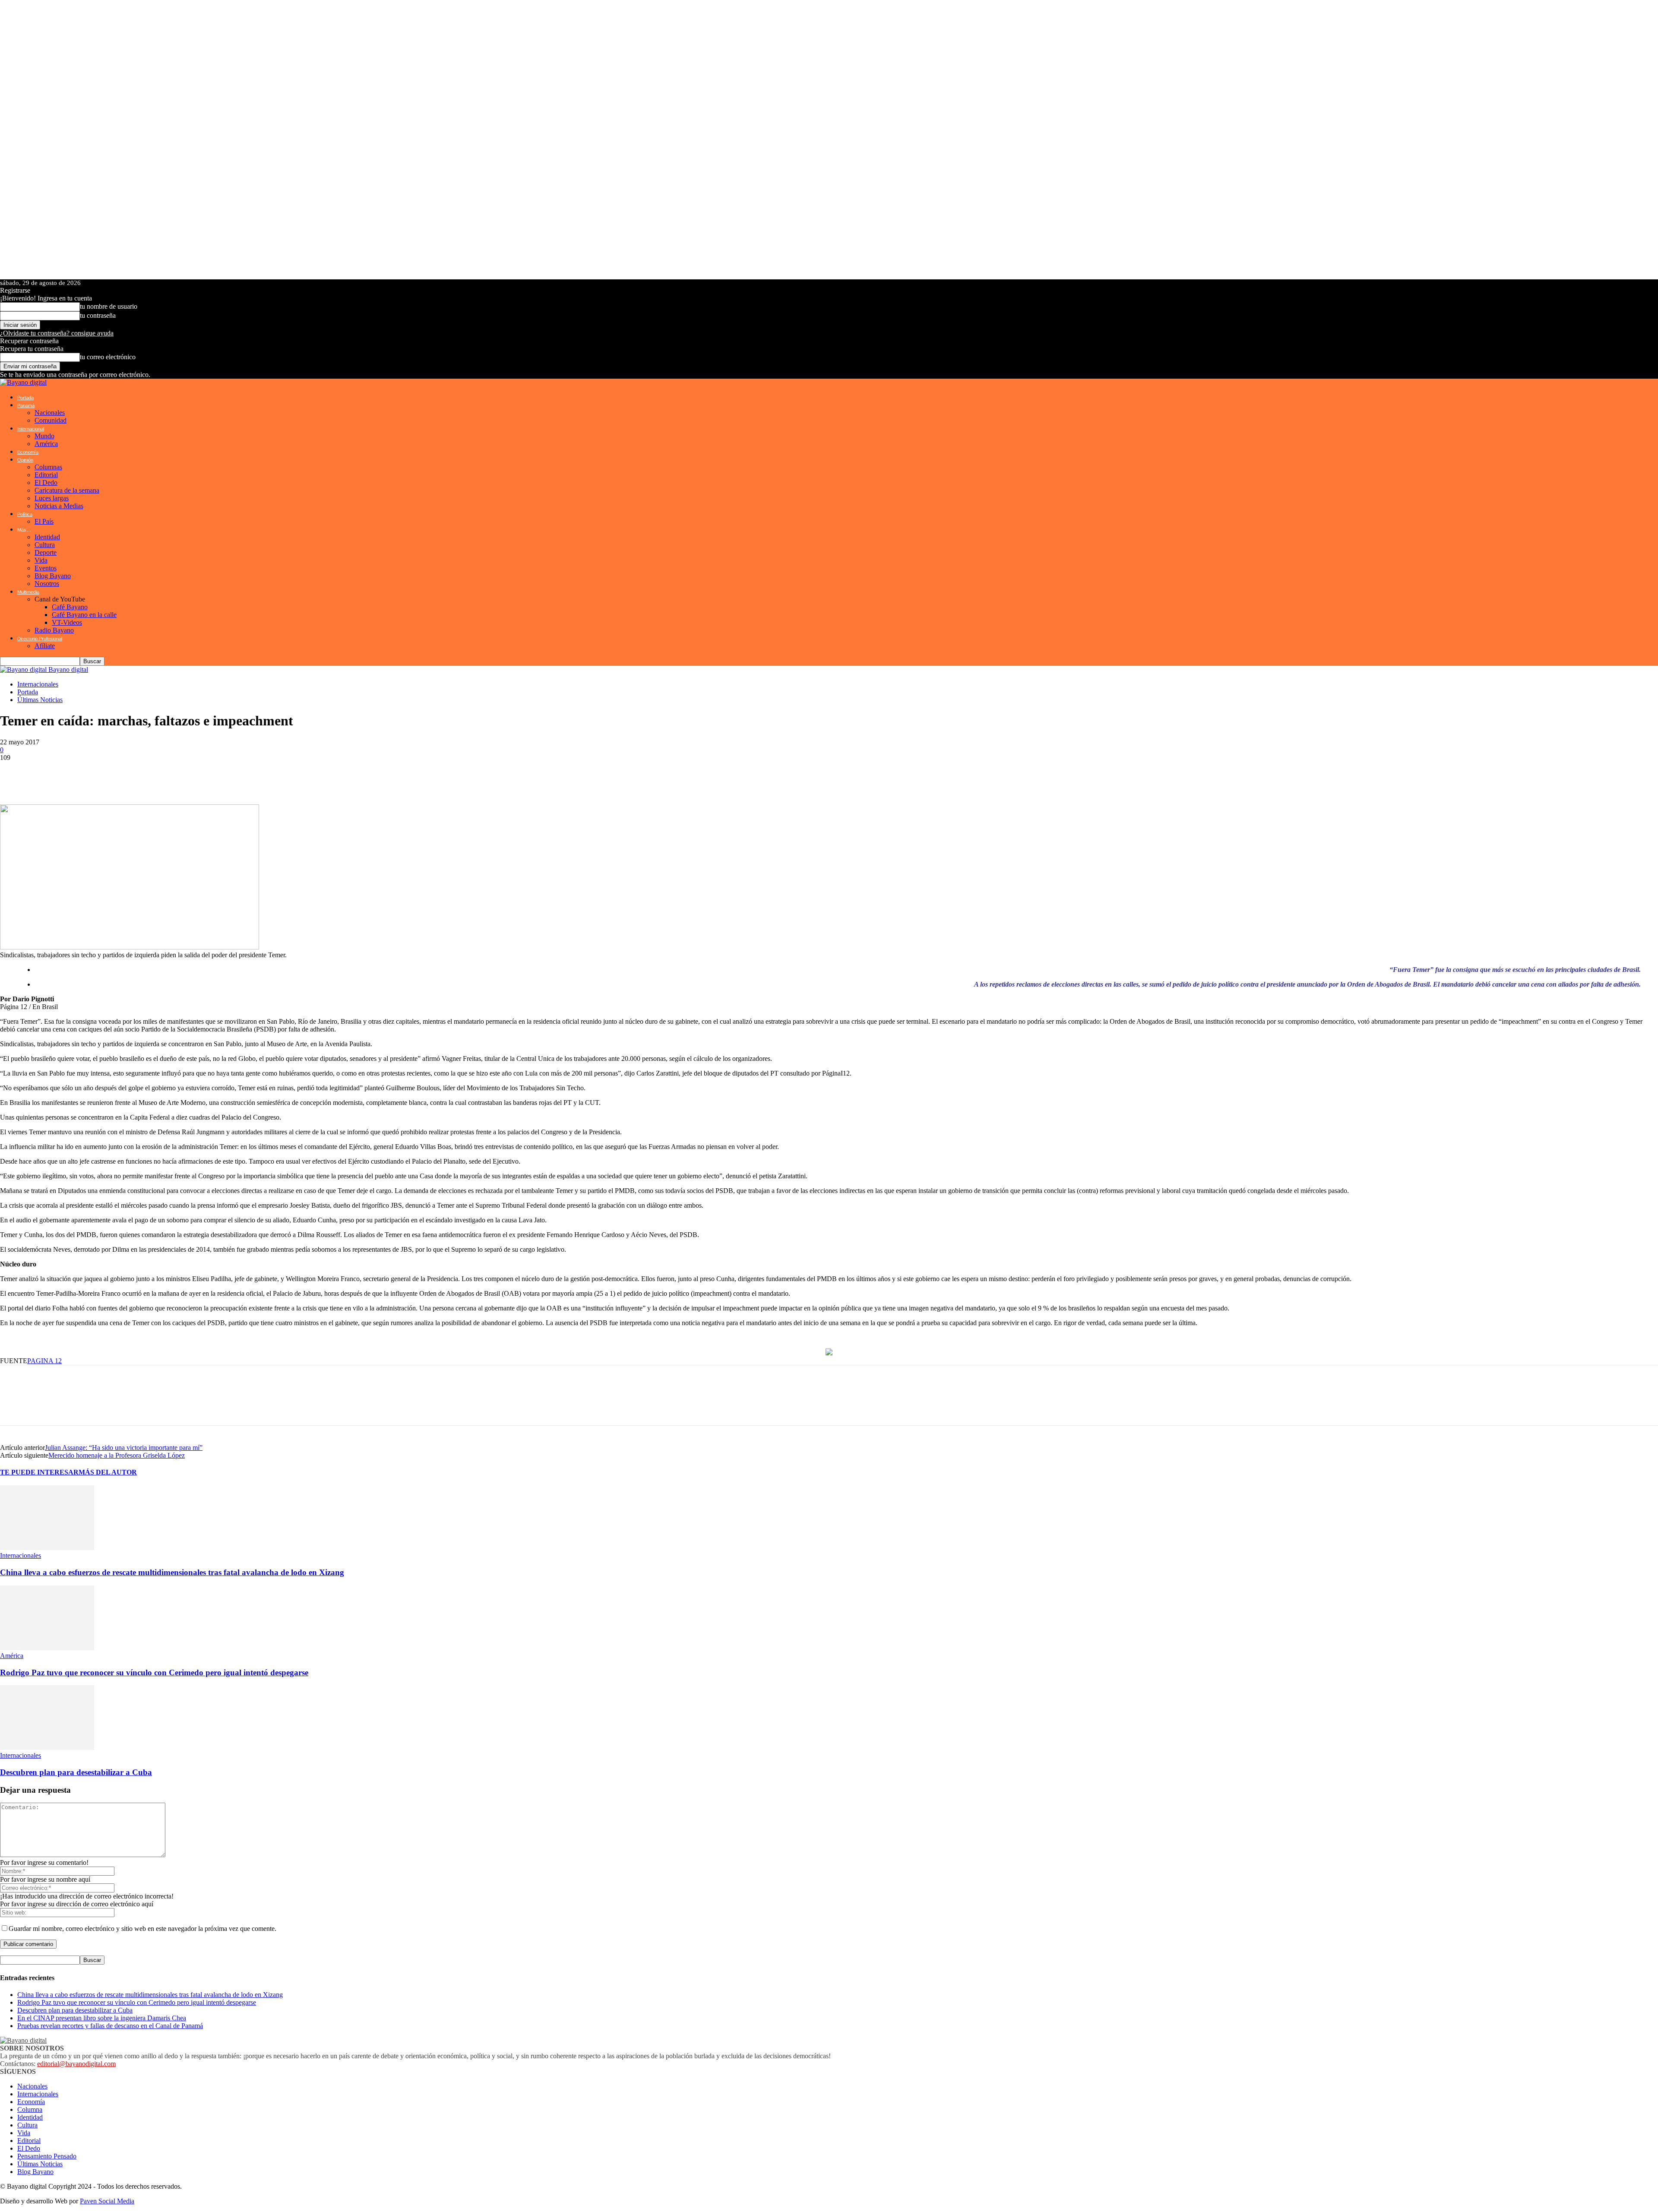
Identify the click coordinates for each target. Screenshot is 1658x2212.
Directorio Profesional (40, 639)
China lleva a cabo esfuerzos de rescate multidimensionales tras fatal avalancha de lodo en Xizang (172, 1572)
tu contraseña (98, 315)
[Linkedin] (117, 775)
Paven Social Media (107, 2201)
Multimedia (28, 592)
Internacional (31, 429)
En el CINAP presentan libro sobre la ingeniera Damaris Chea (102, 2018)
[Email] (142, 775)
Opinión (25, 460)
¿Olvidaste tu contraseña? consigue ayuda (57, 333)
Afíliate (45, 646)
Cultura (45, 545)
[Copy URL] (194, 775)
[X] (65, 775)
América (46, 444)
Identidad (47, 537)
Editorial (46, 475)
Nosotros (47, 584)
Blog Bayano (53, 576)
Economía (28, 452)
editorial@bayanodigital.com (76, 2064)
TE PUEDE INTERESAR (39, 1472)
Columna (30, 2109)
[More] (226, 775)
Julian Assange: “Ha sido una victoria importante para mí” (124, 1448)
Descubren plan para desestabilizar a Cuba (76, 1772)
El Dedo (46, 483)
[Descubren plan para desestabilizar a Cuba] (47, 1748)
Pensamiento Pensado (47, 2156)
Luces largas (52, 498)
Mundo (44, 436)
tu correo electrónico (108, 357)
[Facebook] (39, 775)
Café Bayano (70, 607)
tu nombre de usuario (109, 306)
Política (25, 514)
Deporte (46, 552)
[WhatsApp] (13, 775)
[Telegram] (91, 775)
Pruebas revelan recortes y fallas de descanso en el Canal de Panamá (110, 2026)
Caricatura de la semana (67, 490)
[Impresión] (168, 775)
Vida (41, 560)
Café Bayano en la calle (84, 615)
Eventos (46, 568)
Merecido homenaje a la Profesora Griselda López (117, 1455)
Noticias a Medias (59, 506)
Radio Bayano (54, 630)
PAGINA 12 (44, 1361)
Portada (25, 398)
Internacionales (38, 684)
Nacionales (50, 413)
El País (44, 521)
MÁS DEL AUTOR (108, 1472)
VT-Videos (67, 622)
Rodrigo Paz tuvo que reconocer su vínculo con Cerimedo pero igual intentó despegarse (154, 1672)
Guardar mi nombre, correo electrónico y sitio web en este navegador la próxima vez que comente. (142, 1929)
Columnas (48, 467)
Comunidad (51, 420)
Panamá (26, 405)
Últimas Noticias (40, 700)
